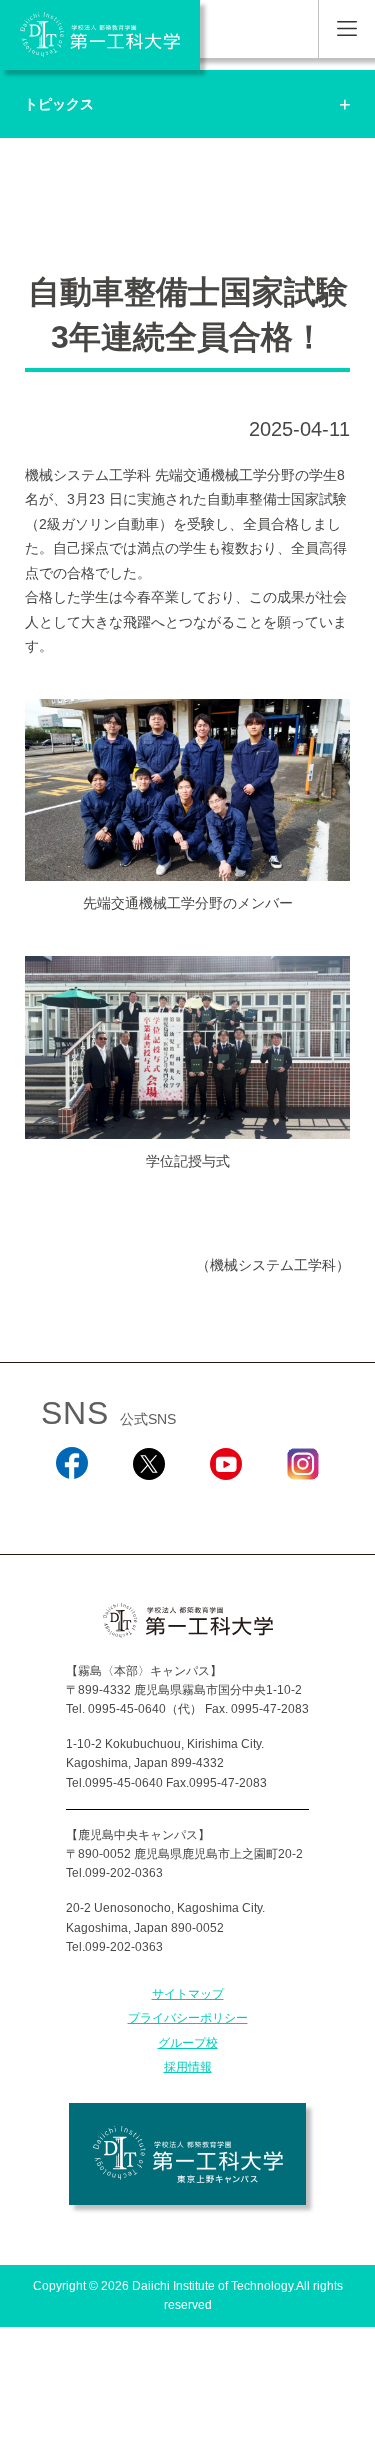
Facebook (72, 1507)
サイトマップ (188, 1994)
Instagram (303, 1507)
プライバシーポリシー (188, 2018)
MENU (346, 29)
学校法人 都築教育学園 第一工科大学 (100, 35)
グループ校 (188, 2043)
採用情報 (188, 2067)
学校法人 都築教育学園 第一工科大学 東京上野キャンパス (187, 2154)
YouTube (226, 1507)
